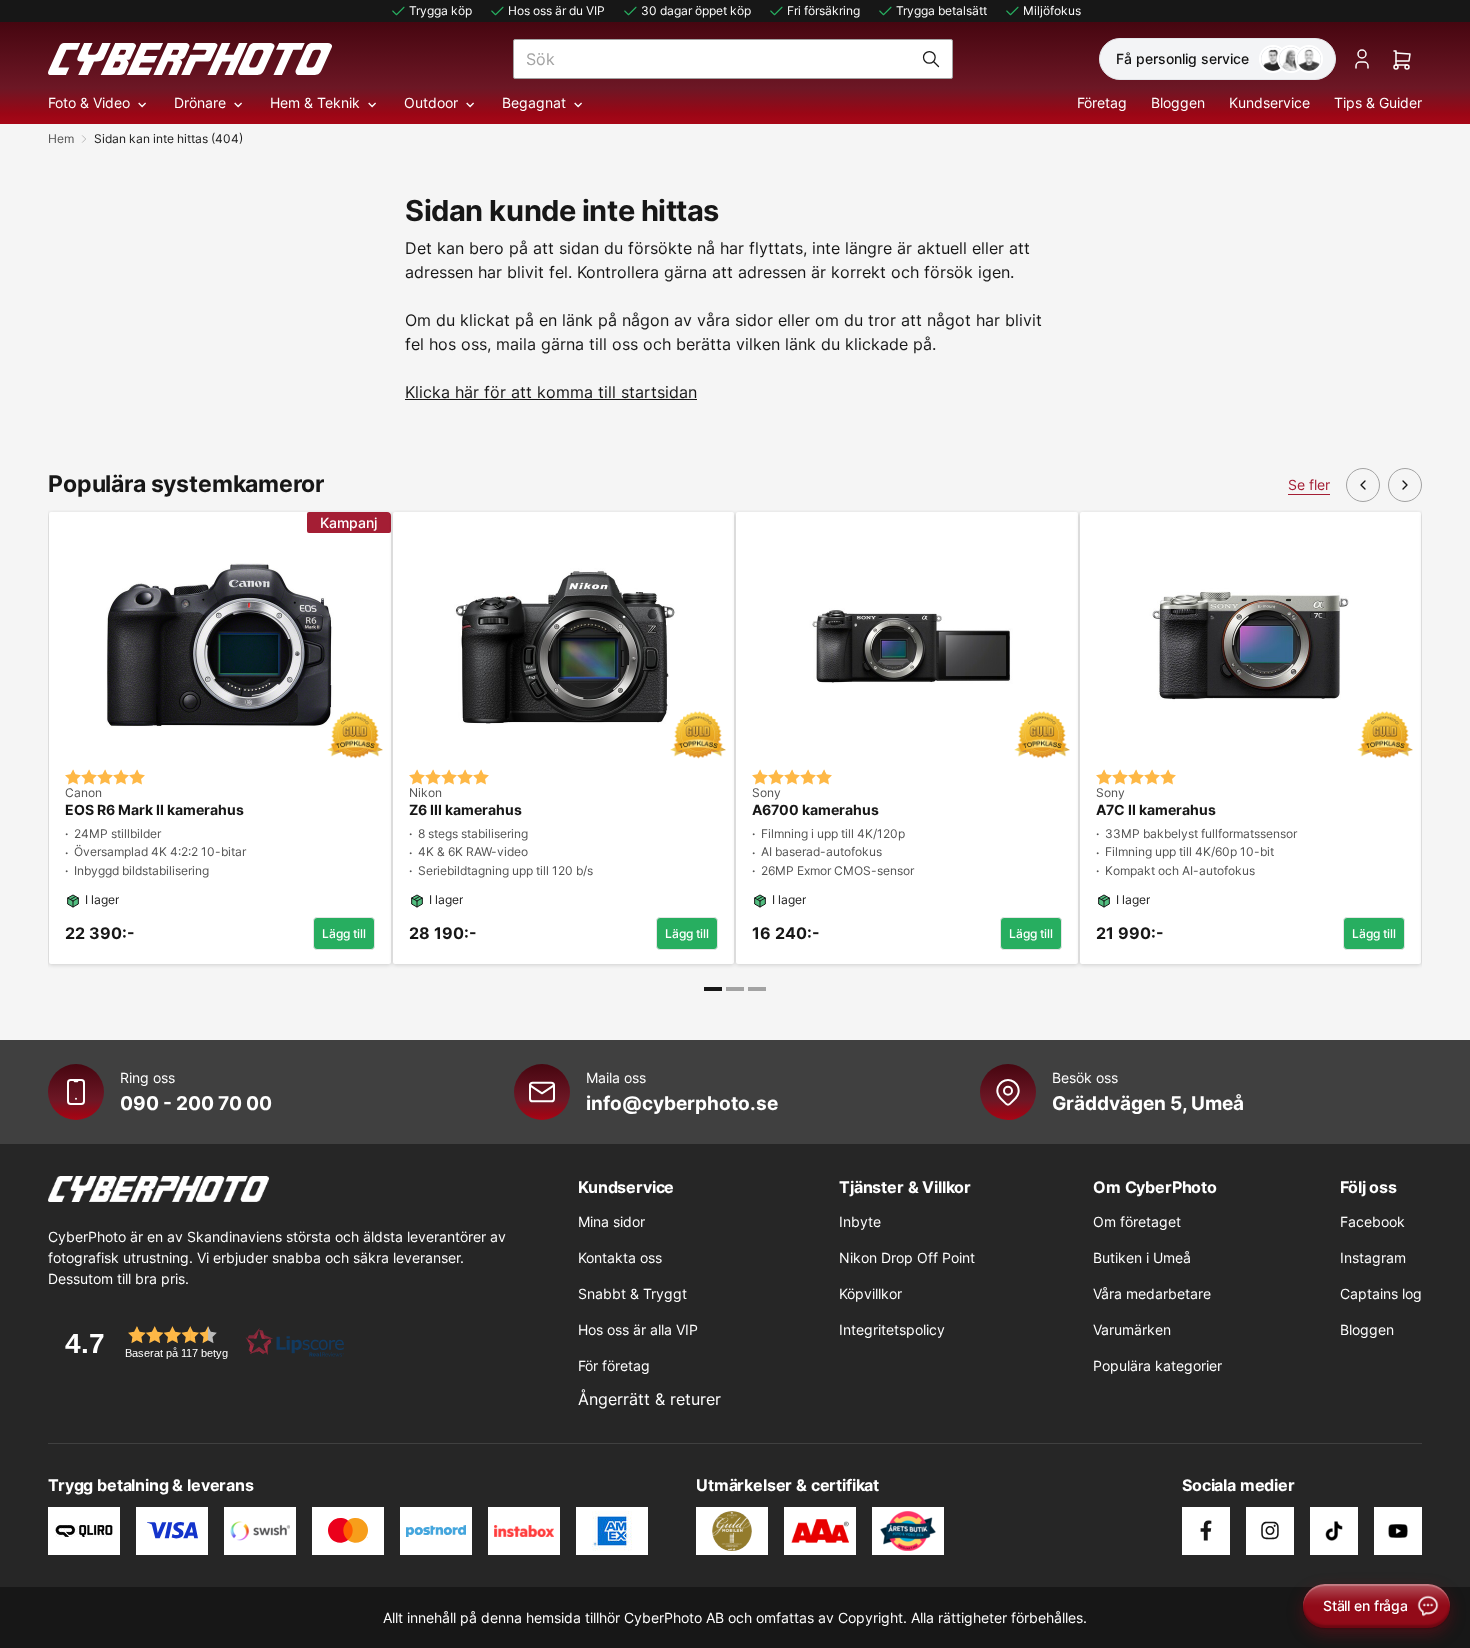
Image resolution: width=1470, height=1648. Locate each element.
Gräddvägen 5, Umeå (1148, 1103)
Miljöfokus (1052, 10)
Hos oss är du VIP (556, 10)
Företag (1102, 102)
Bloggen (1178, 102)
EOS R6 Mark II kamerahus (154, 810)
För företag (614, 1365)
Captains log (1381, 1293)
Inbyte (860, 1221)
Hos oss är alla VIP (638, 1329)
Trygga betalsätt (941, 10)
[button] (198, 1342)
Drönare (200, 102)
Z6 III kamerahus (465, 810)
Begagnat (534, 102)
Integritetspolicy (892, 1329)
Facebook (1372, 1221)
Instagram (1373, 1257)
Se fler (1309, 484)
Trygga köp (440, 10)
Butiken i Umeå (1142, 1257)
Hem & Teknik (315, 102)
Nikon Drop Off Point (907, 1257)
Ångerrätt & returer (649, 1399)
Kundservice (1269, 102)
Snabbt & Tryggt (632, 1293)
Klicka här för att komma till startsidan (551, 392)
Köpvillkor (870, 1293)
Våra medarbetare (1152, 1293)
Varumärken (1132, 1329)
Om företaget (1137, 1221)
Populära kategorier (1157, 1365)
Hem (61, 138)
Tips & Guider (1378, 102)
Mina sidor (611, 1221)
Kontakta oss (620, 1257)
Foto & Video (89, 102)
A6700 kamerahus (815, 810)
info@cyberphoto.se (682, 1103)
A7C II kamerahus (1156, 810)
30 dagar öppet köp (696, 10)
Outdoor (431, 102)
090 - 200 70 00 (196, 1103)
